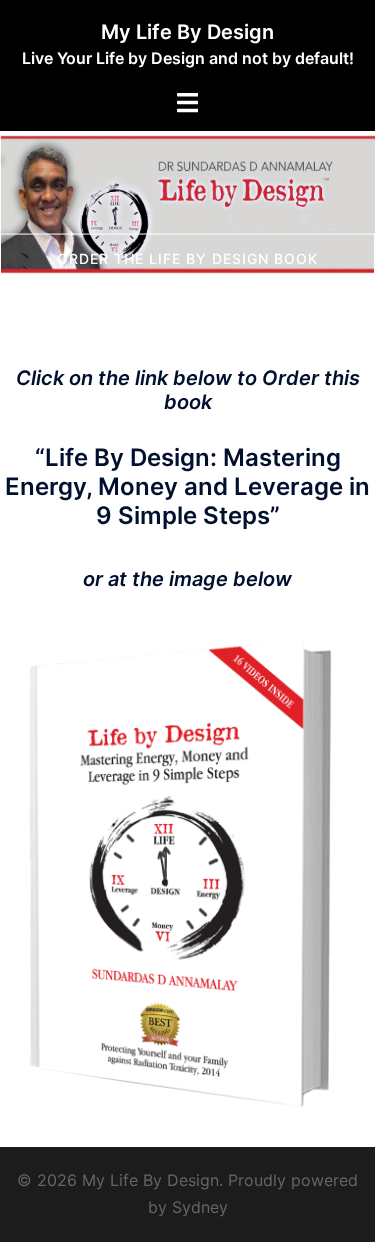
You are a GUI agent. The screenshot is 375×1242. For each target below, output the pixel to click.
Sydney (200, 1207)
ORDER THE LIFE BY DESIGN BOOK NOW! (187, 269)
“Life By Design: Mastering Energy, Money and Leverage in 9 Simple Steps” (187, 486)
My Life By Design (187, 32)
